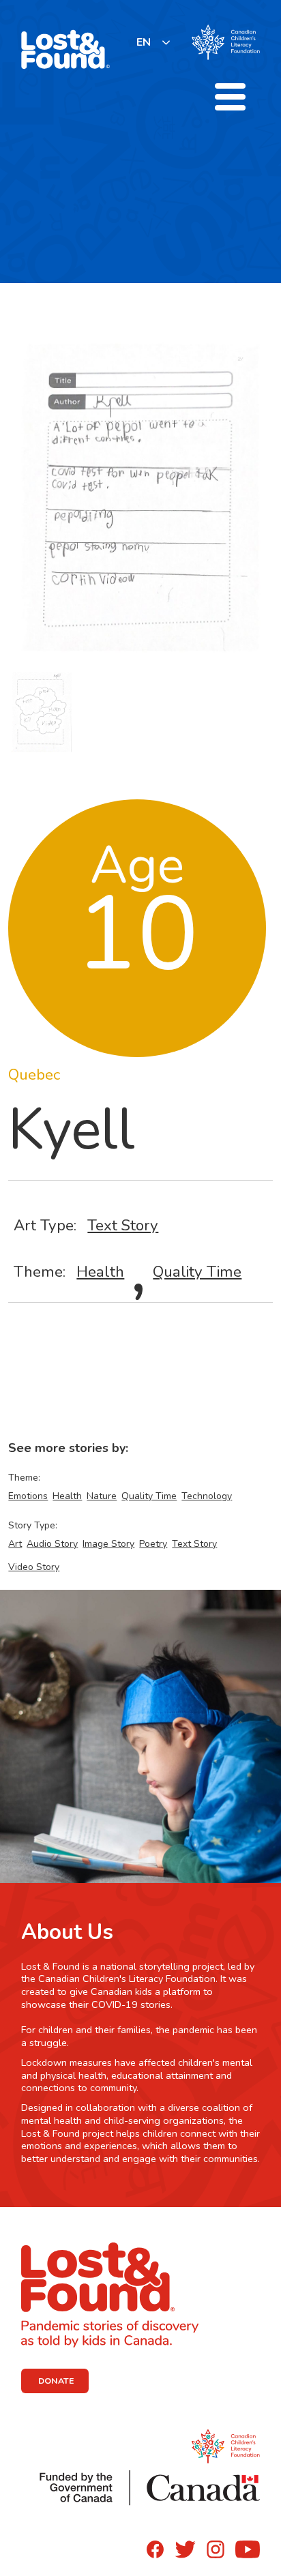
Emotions (28, 1496)
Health (100, 1272)
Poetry (153, 1544)
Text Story (123, 1225)
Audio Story (52, 1544)
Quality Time (197, 1272)
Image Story (108, 1544)
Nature (102, 1496)
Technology (207, 1496)
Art (15, 1544)
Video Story (34, 1567)
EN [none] (144, 42)
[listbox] (154, 42)
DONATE (56, 2381)
